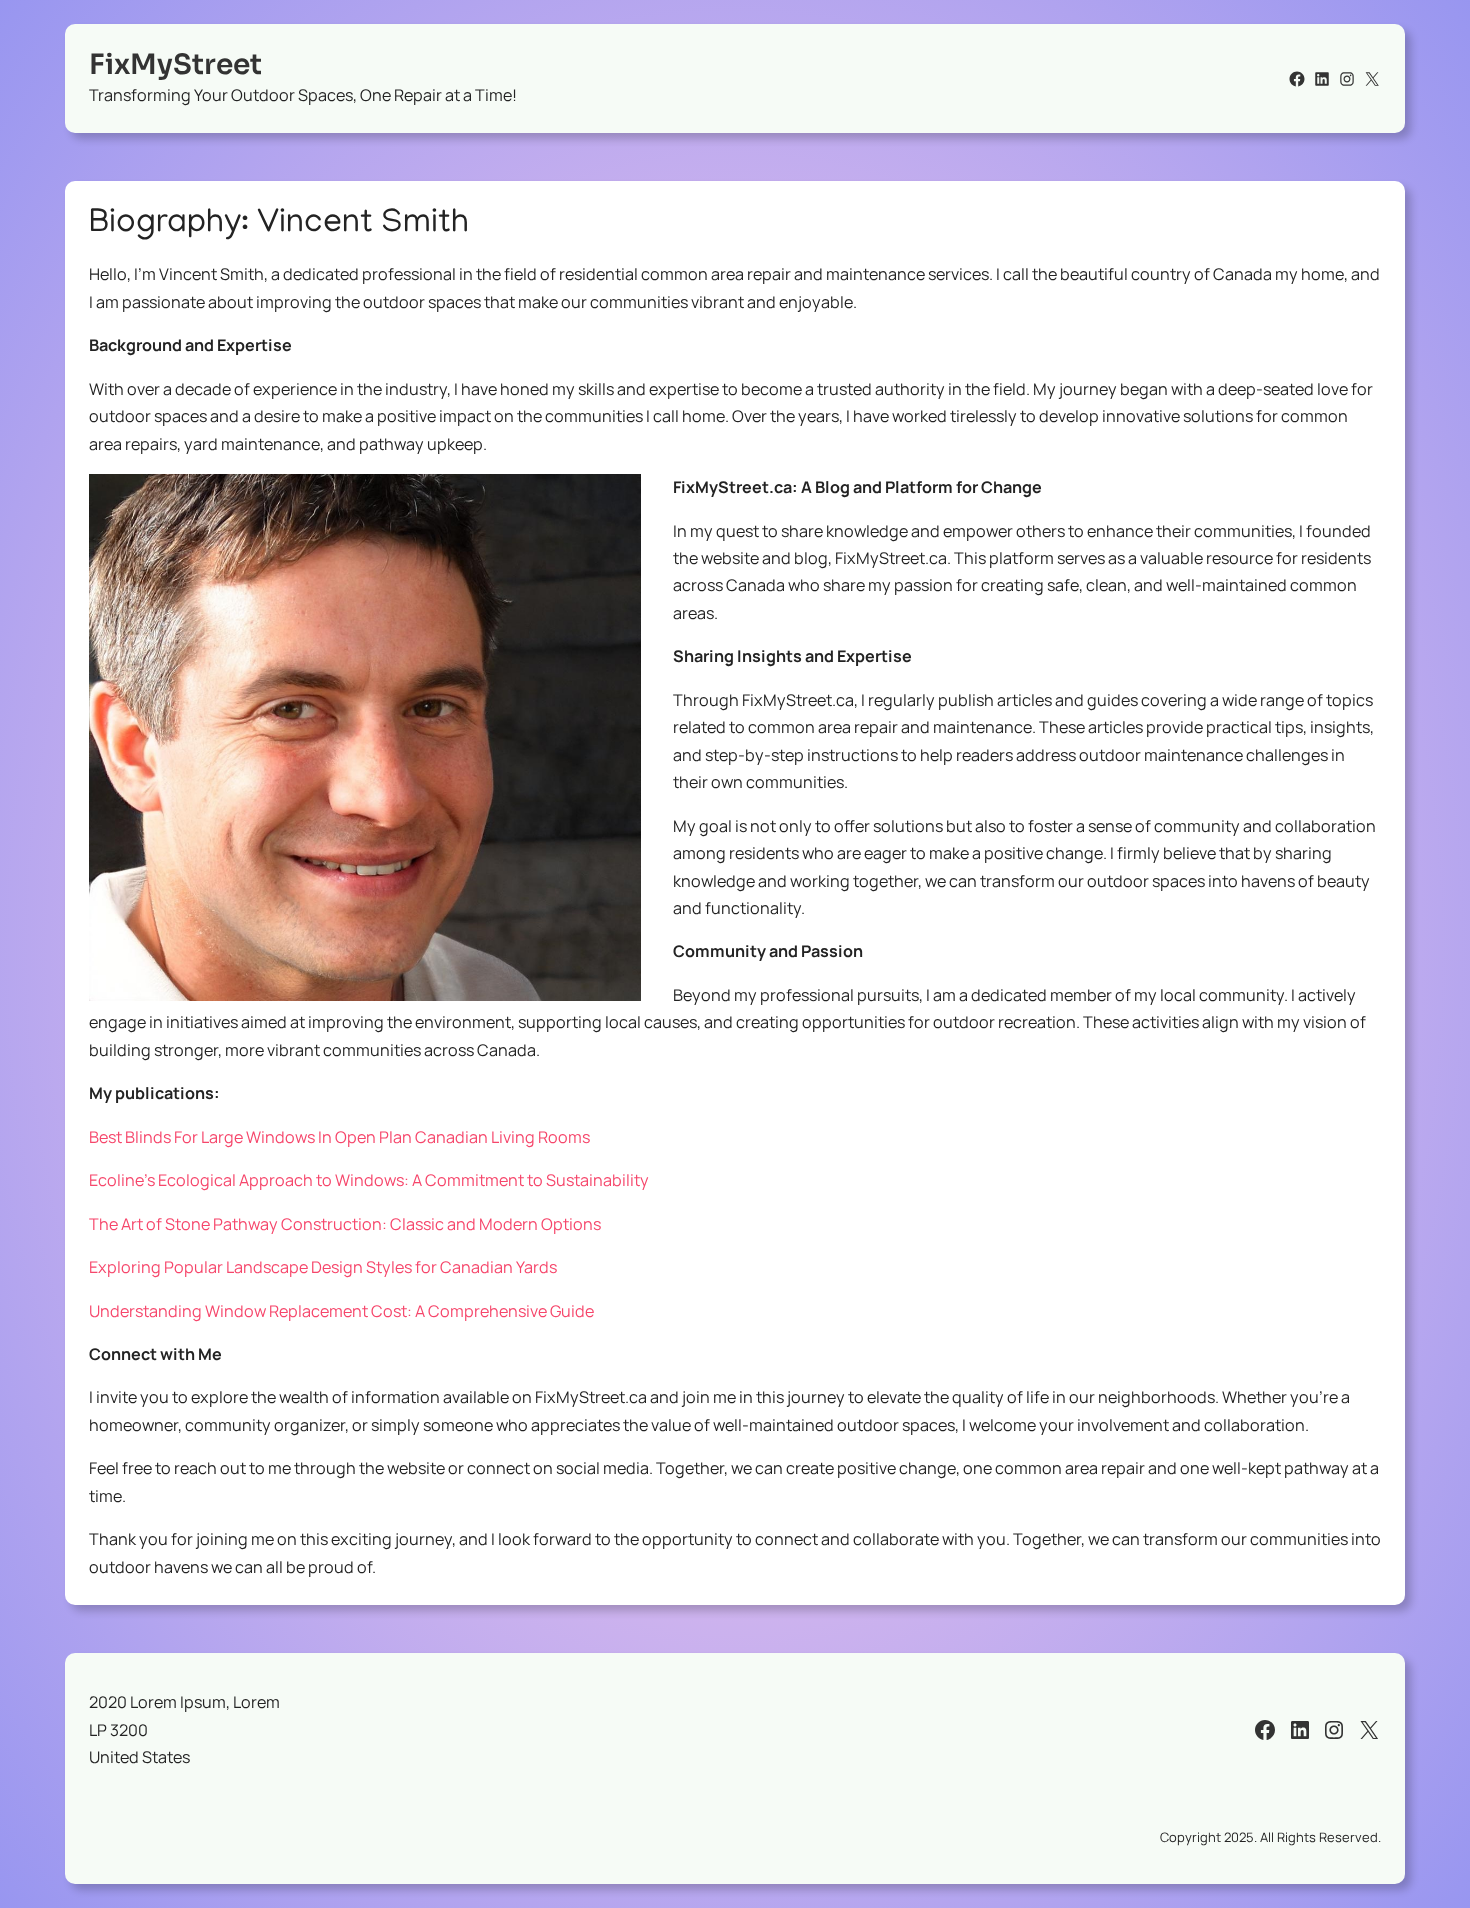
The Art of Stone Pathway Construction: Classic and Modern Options (345, 1224)
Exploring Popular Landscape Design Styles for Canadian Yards (323, 1267)
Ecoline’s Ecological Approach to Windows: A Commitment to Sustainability (369, 1180)
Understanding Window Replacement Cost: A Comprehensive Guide (341, 1311)
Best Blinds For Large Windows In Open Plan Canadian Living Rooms (339, 1137)
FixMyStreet (175, 64)
